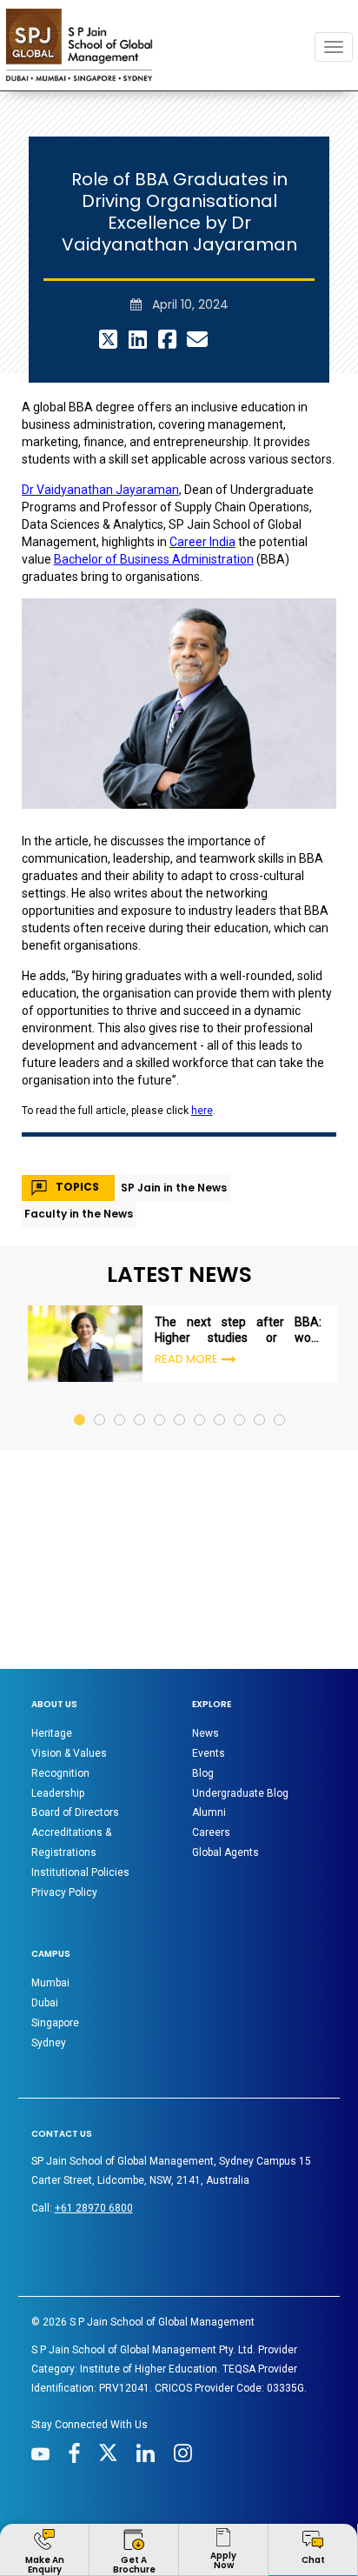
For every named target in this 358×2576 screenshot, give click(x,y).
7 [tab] (200, 1309)
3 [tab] (120, 1309)
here (202, 1017)
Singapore (55, 1929)
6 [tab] (180, 1309)
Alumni (209, 1718)
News (206, 1639)
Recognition (60, 1679)
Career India (202, 448)
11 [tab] (280, 1309)
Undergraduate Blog (240, 1699)
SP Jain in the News (174, 1094)
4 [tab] (140, 1309)
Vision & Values (69, 1659)
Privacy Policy (64, 1799)
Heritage (52, 1639)
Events (209, 1659)
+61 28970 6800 (94, 2114)
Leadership (58, 1699)
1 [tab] (80, 1309)
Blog (203, 1679)
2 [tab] (100, 1309)
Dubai (45, 1909)
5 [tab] (160, 1309)
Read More (186, 1265)
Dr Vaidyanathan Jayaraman (100, 396)
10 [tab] (260, 1309)
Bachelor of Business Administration (154, 465)
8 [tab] (220, 1309)
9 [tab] (240, 1309)
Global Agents (225, 1758)
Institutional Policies (80, 1779)
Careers (211, 1738)
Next (342, 1252)
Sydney (49, 1949)
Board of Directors (75, 1718)
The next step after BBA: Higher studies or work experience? (238, 1236)
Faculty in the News (79, 1120)
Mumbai (50, 1889)
